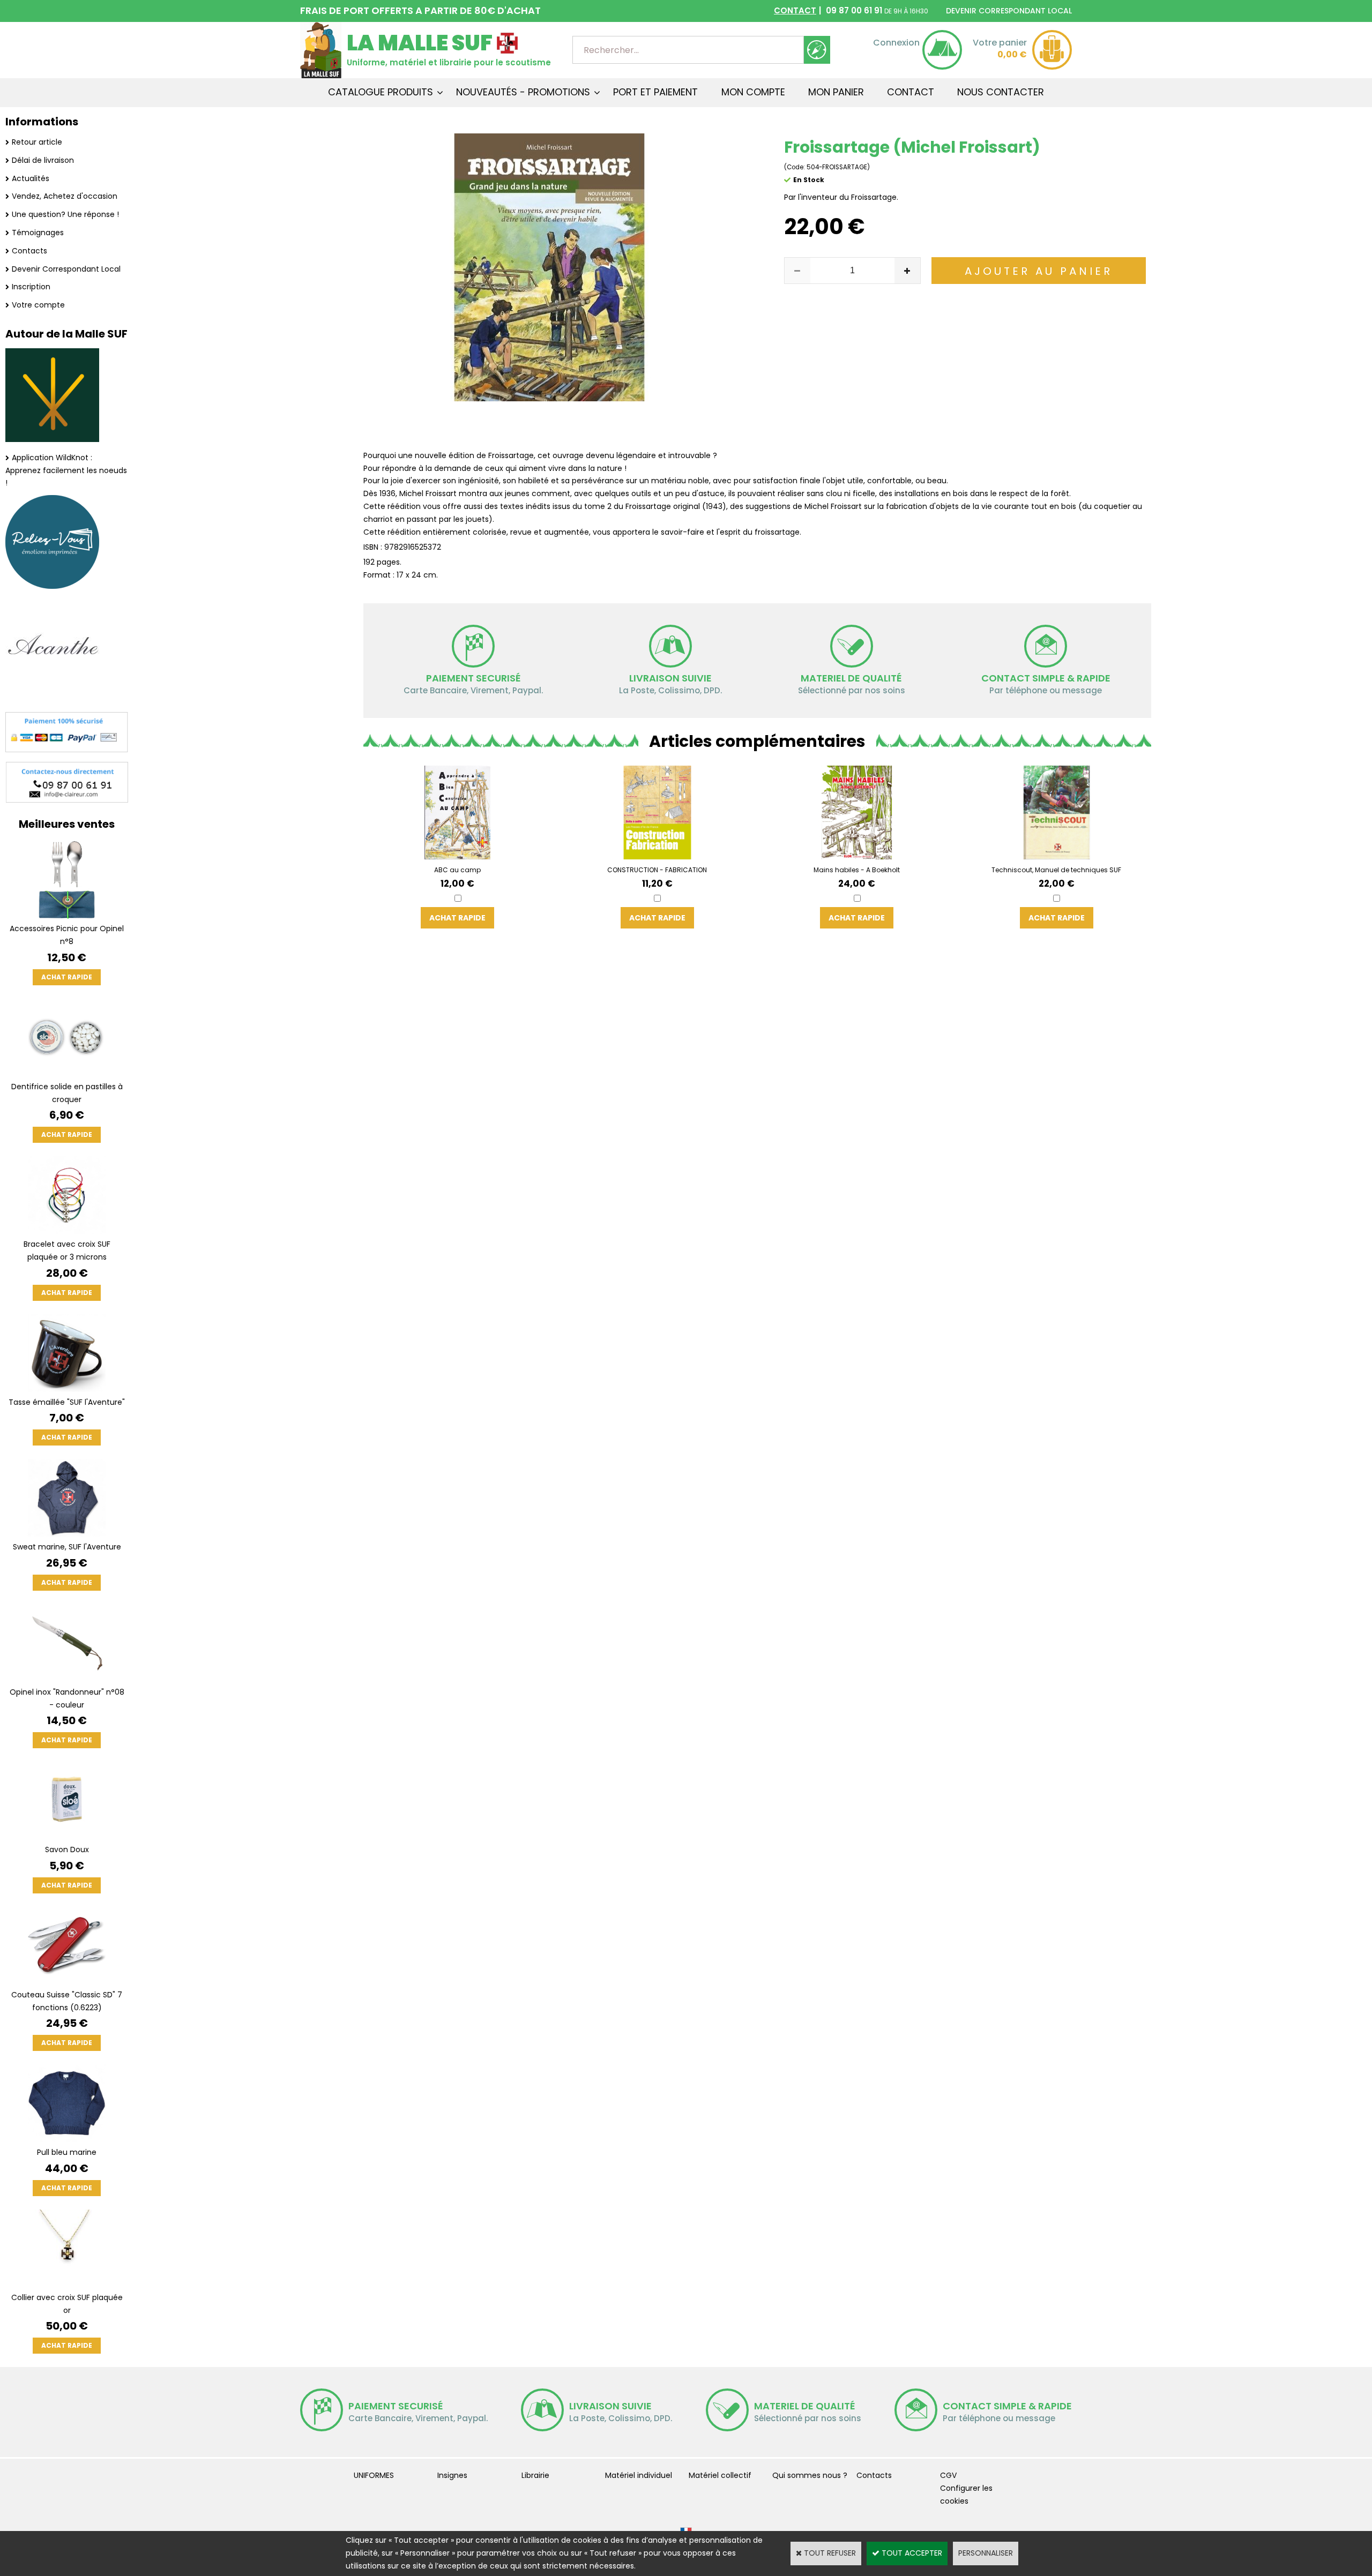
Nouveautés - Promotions (523, 92)
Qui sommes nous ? (810, 2475)
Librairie (535, 2475)
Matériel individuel (639, 2475)
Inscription (31, 287)
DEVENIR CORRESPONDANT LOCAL (1009, 11)
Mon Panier (836, 92)
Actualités (31, 178)
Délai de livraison (43, 160)
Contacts (29, 251)
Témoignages (38, 233)
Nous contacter (1001, 92)
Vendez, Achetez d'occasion (65, 196)
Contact (911, 92)
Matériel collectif (720, 2475)
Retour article (37, 142)
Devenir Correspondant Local (66, 269)
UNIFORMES (374, 2475)
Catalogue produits (381, 92)
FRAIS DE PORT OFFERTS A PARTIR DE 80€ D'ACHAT (420, 10)
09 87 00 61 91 (851, 10)
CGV (948, 2475)
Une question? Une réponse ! (65, 214)
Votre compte (38, 305)
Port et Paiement (655, 92)
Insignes (452, 2475)
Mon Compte (753, 92)
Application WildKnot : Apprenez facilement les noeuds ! (66, 470)
